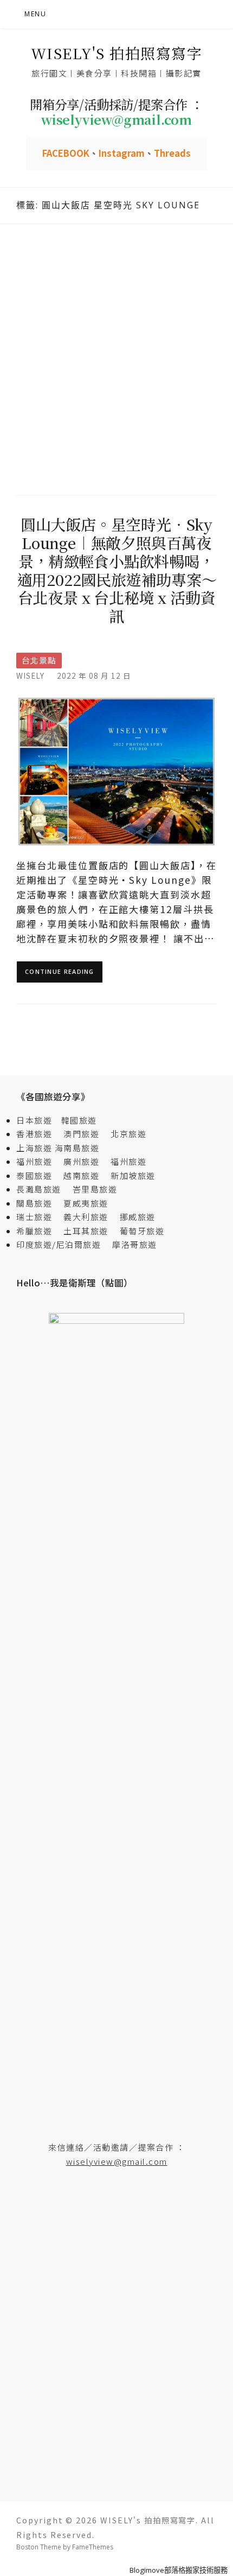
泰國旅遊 (39, 1175)
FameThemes (93, 2547)
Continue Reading (60, 971)
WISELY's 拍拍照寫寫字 (117, 53)
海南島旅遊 (77, 1148)
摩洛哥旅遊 (135, 1244)
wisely (30, 675)
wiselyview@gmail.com (117, 2161)
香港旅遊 (34, 1134)
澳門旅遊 (81, 1134)
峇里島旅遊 (95, 1189)
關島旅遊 (39, 1203)
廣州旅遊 (81, 1161)
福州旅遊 (39, 1161)
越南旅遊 (86, 1175)
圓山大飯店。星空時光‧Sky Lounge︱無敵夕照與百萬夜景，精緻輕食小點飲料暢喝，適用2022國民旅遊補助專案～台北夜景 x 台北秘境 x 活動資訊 (117, 570)
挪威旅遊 (138, 1217)
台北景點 (39, 660)
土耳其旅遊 (90, 1231)
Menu (35, 14)
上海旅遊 (34, 1148)
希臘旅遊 (39, 1231)
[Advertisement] (116, 358)
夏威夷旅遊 (86, 1203)
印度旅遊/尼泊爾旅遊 (63, 1244)
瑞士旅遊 (39, 1217)
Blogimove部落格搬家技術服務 (179, 2570)
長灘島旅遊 (39, 1189)
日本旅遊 (34, 1120)
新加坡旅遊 (133, 1175)
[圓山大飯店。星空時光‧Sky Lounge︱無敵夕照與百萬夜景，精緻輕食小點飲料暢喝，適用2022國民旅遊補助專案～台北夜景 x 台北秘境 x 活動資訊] (116, 770)
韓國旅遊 (79, 1120)
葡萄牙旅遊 (142, 1231)
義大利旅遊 (86, 1217)
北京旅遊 (128, 1134)
